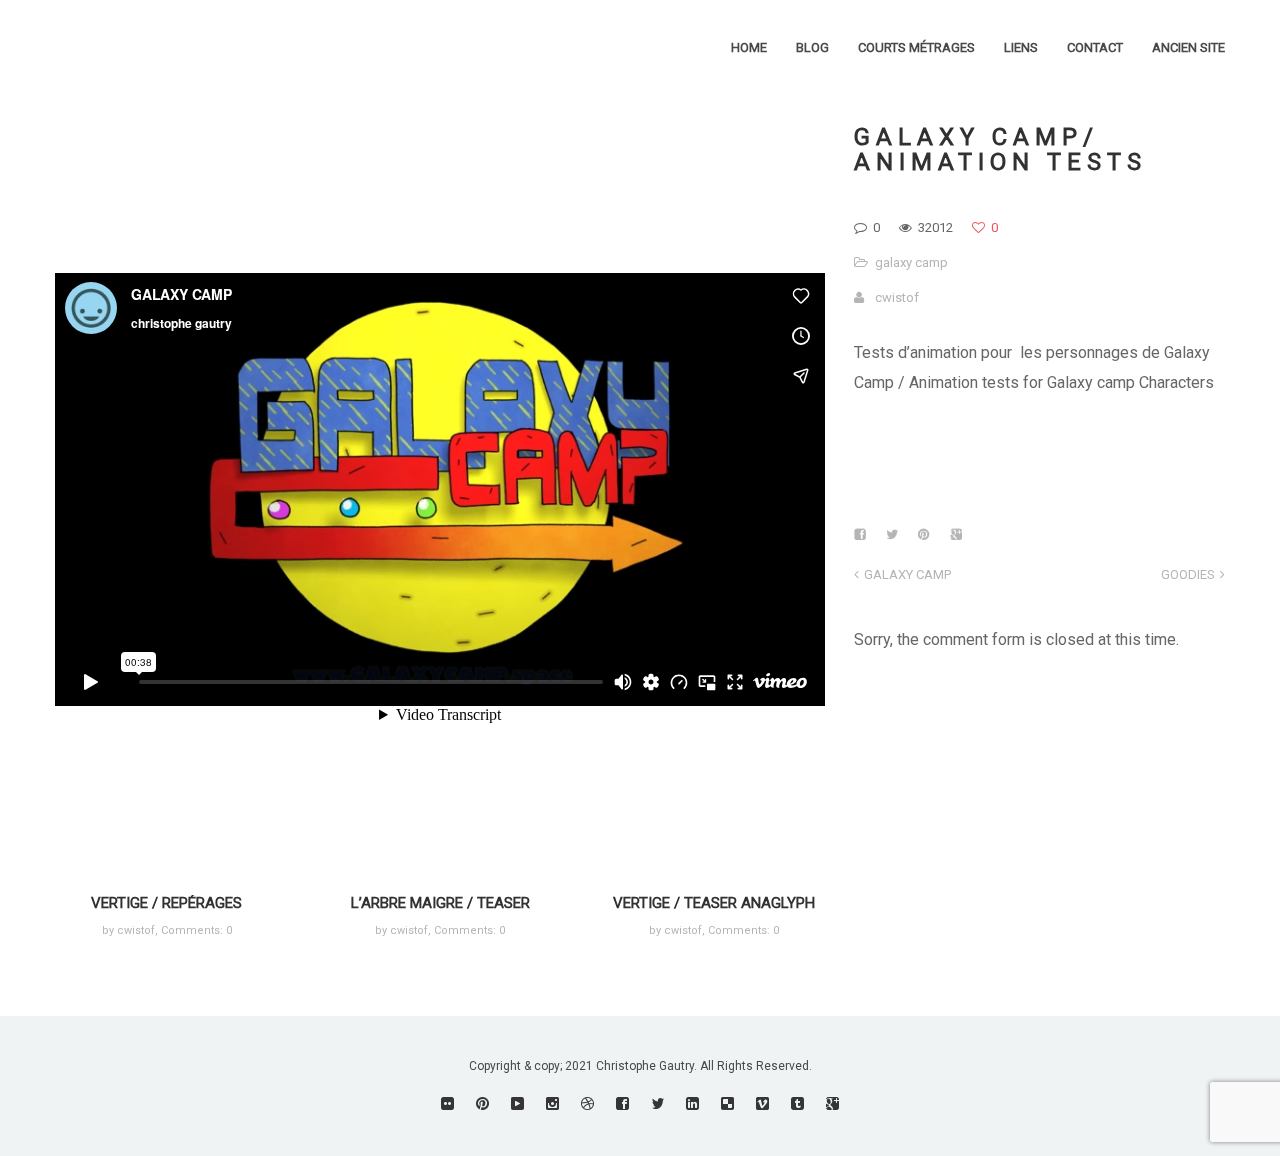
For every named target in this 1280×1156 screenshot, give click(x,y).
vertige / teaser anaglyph (714, 903)
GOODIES (1188, 574)
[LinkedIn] (692, 1103)
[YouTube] (517, 1103)
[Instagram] (552, 1103)
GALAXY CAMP (907, 574)
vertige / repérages (166, 903)
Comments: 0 (196, 930)
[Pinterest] (482, 1103)
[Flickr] (447, 1103)
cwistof (897, 297)
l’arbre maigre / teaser (440, 903)
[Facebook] (622, 1103)
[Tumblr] (797, 1103)
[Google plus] (832, 1103)
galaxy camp (911, 262)
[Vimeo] (762, 1103)
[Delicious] (727, 1103)
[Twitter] (657, 1103)
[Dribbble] (587, 1103)
